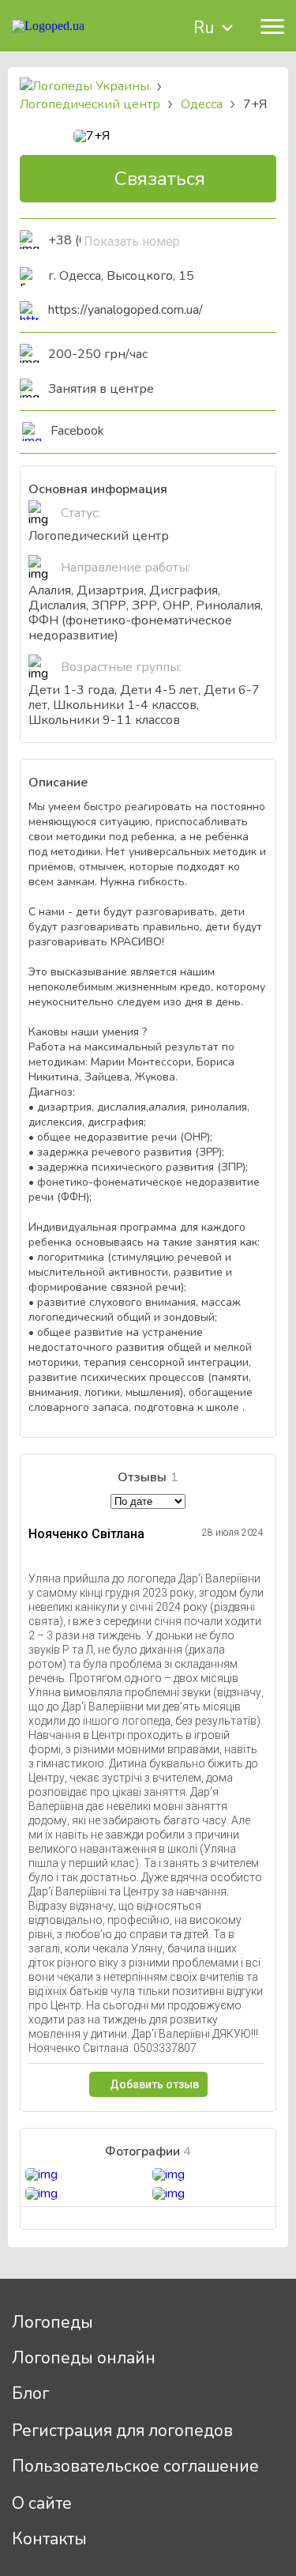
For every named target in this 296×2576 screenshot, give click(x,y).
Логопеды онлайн (84, 2358)
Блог (30, 2393)
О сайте (42, 2503)
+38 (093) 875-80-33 (76, 240)
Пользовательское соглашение (135, 2466)
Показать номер (132, 241)
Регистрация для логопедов (122, 2431)
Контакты (49, 2539)
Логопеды (52, 2322)
